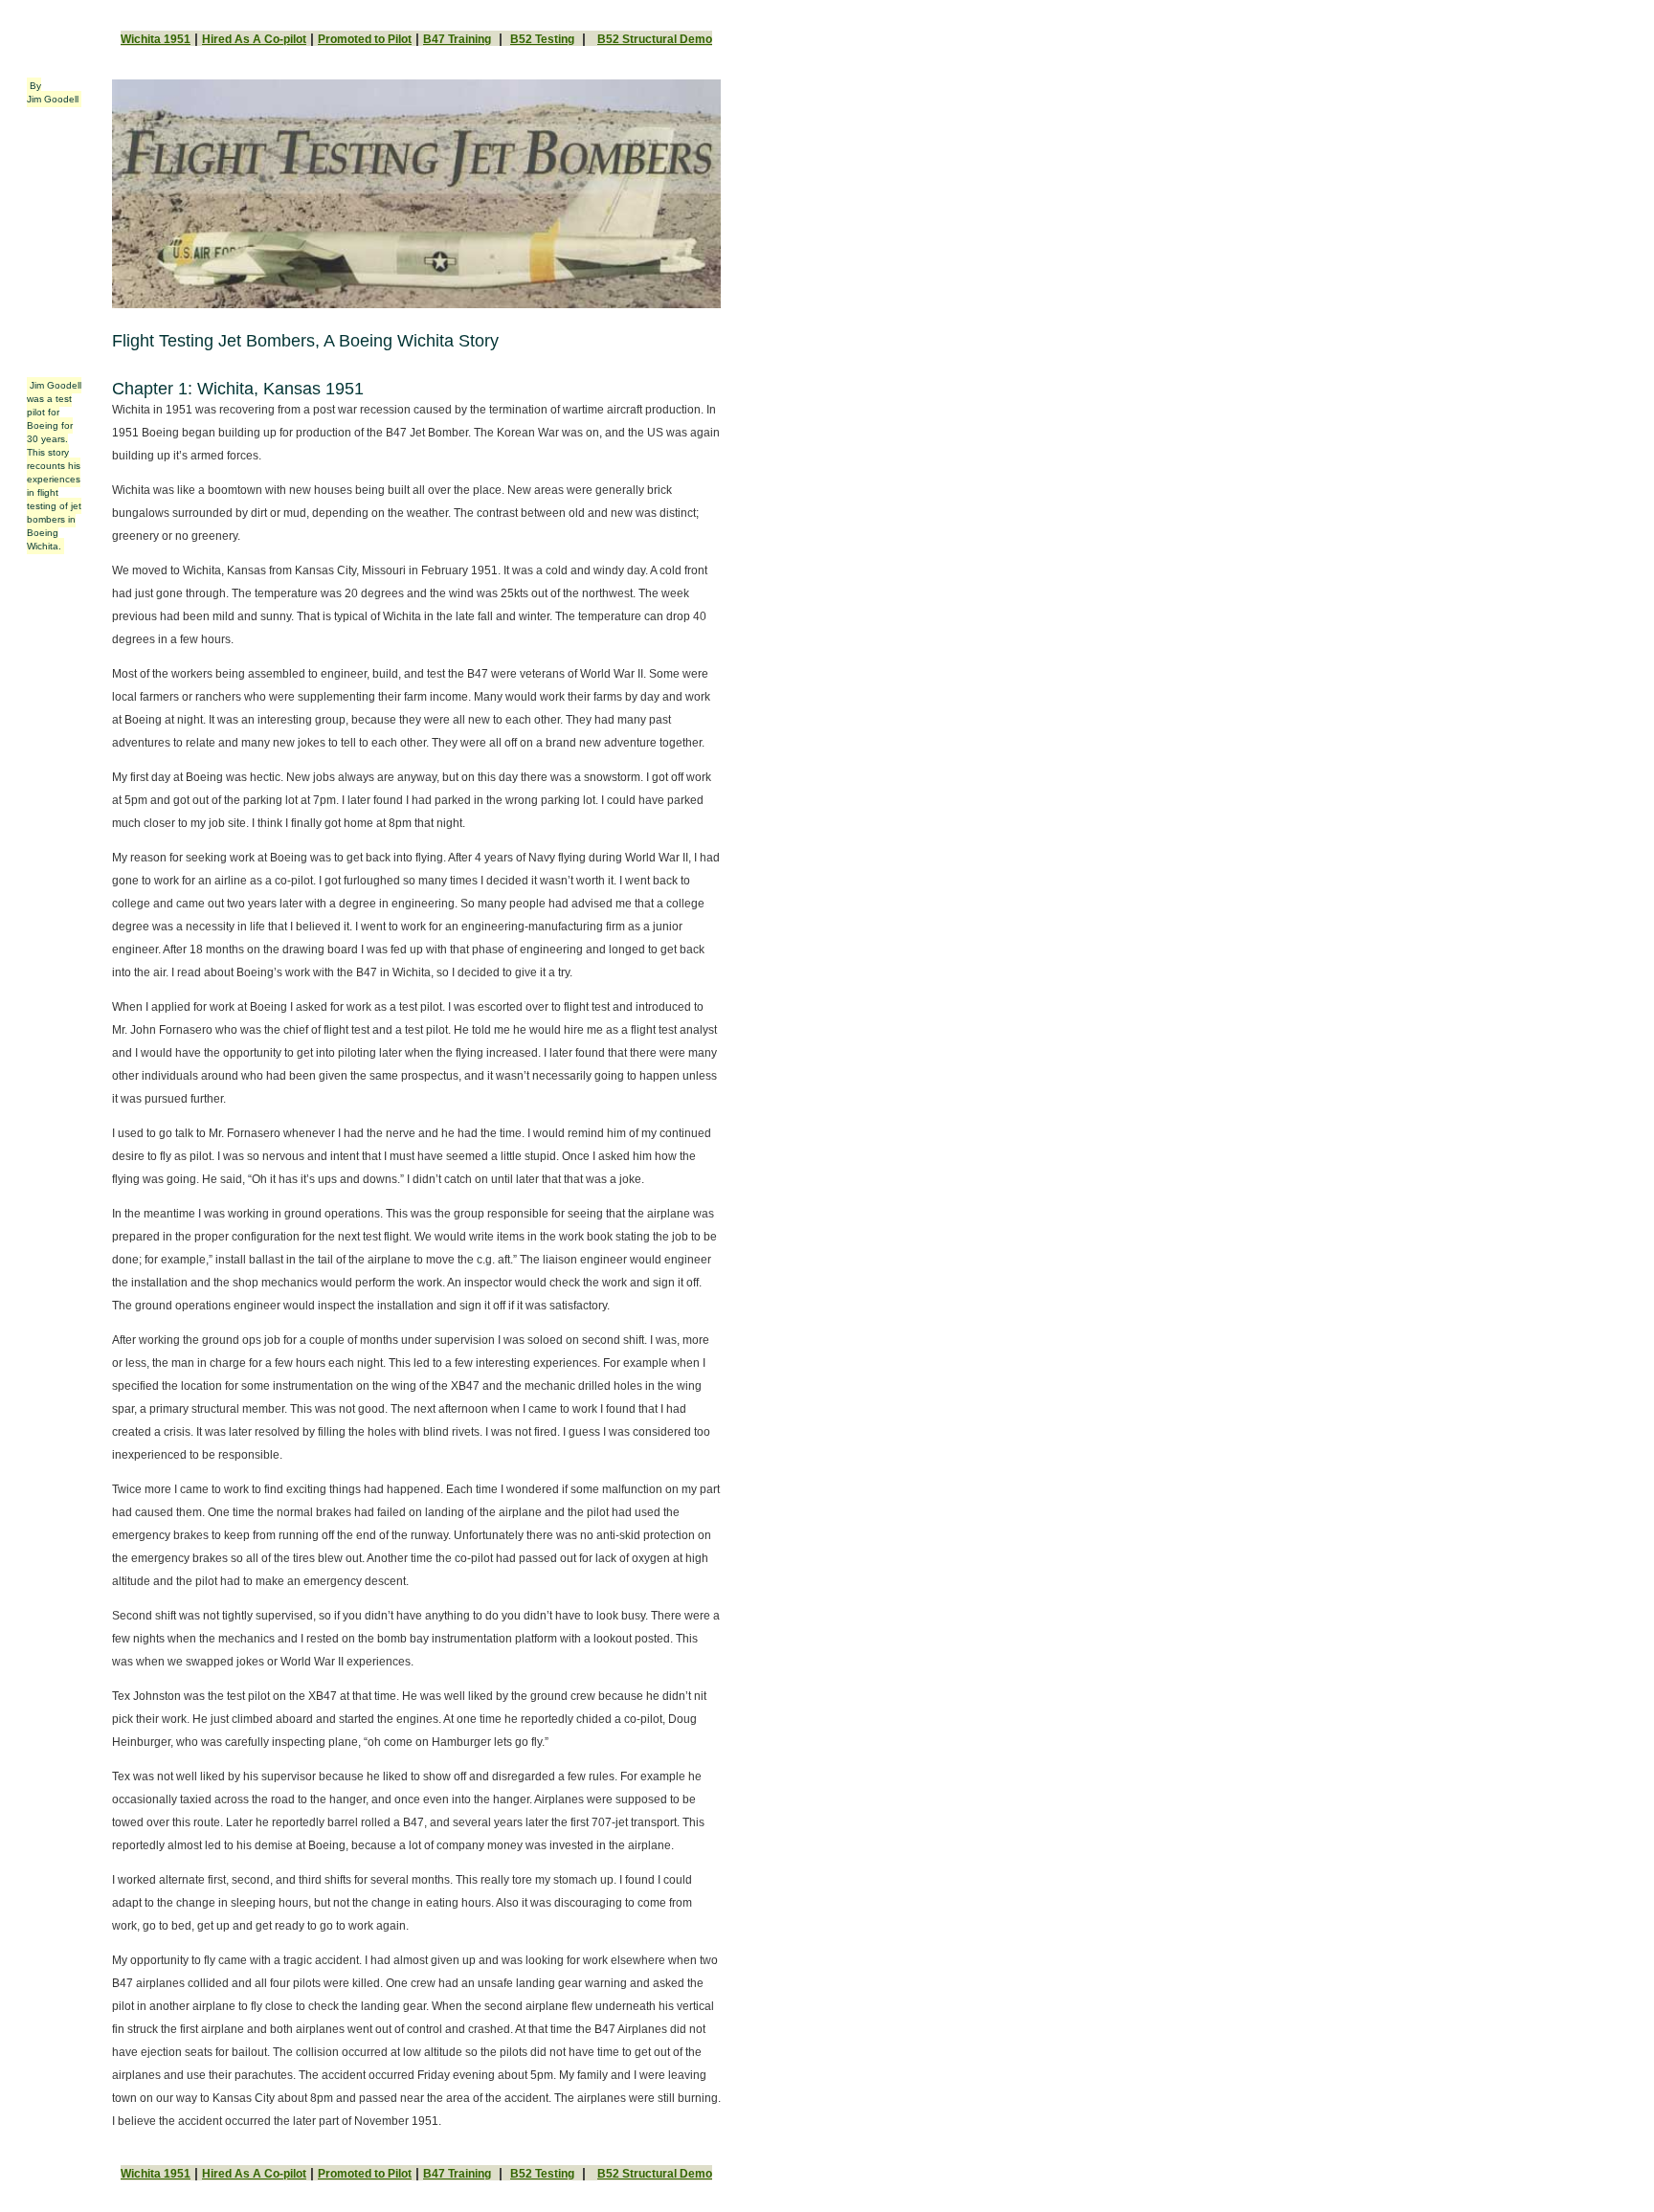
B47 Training (457, 39)
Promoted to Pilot (365, 39)
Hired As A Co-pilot (254, 39)
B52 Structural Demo (655, 39)
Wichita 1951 (156, 39)
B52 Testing (542, 39)
